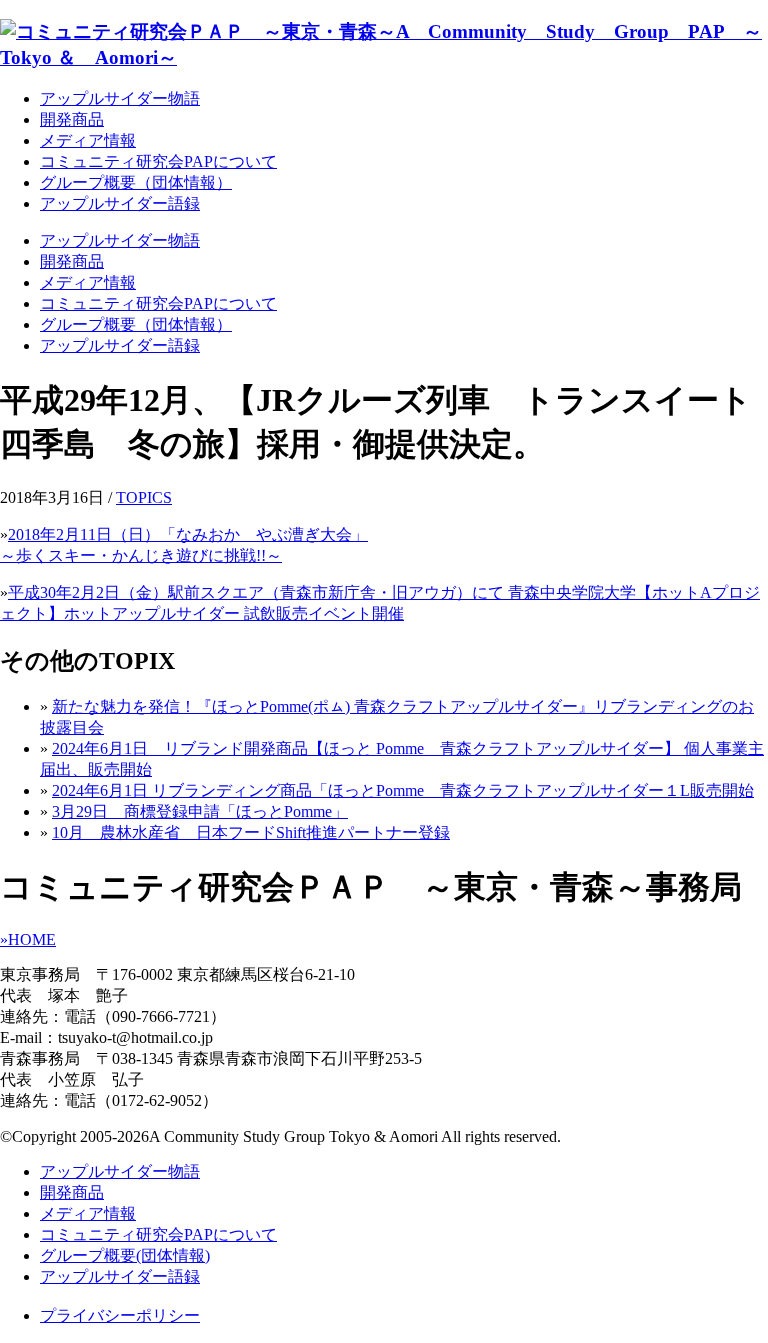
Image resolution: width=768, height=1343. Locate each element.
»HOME (28, 939)
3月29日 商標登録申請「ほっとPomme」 (200, 811)
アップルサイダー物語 (120, 98)
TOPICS (144, 497)
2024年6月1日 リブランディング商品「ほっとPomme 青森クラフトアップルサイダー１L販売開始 (403, 790)
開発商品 (72, 119)
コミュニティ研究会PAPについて (158, 161)
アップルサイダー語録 (120, 203)
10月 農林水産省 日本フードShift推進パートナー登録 (251, 832)
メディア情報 (88, 140)
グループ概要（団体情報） (136, 182)
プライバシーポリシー (120, 1315)
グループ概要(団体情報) (125, 1255)
